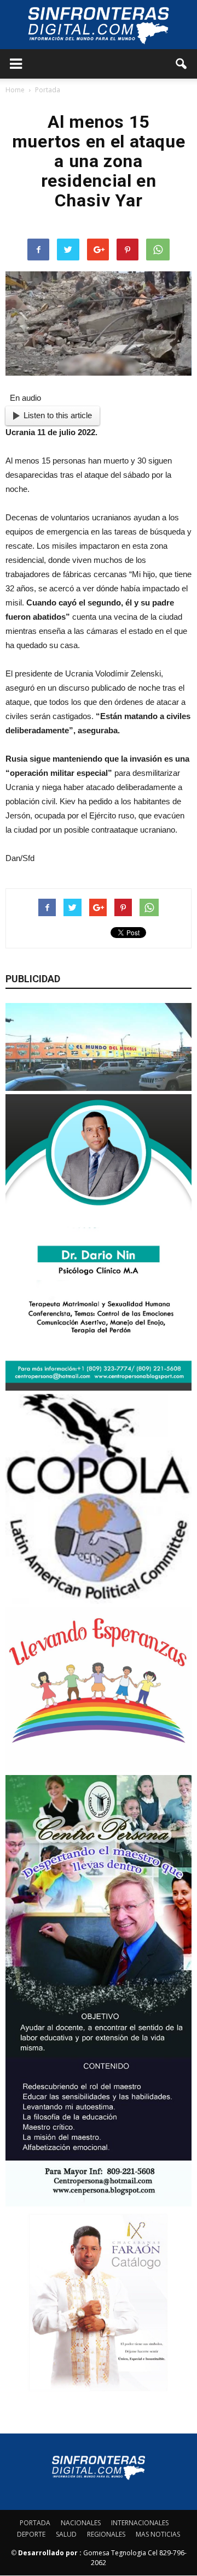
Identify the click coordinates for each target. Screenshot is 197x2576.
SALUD (66, 2534)
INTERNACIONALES (140, 2523)
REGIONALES (106, 2534)
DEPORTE (31, 2534)
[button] (182, 64)
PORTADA (35, 2523)
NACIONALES (81, 2523)
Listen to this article (58, 415)
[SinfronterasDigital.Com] (99, 25)
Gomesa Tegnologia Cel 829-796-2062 (102, 2558)
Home (15, 90)
